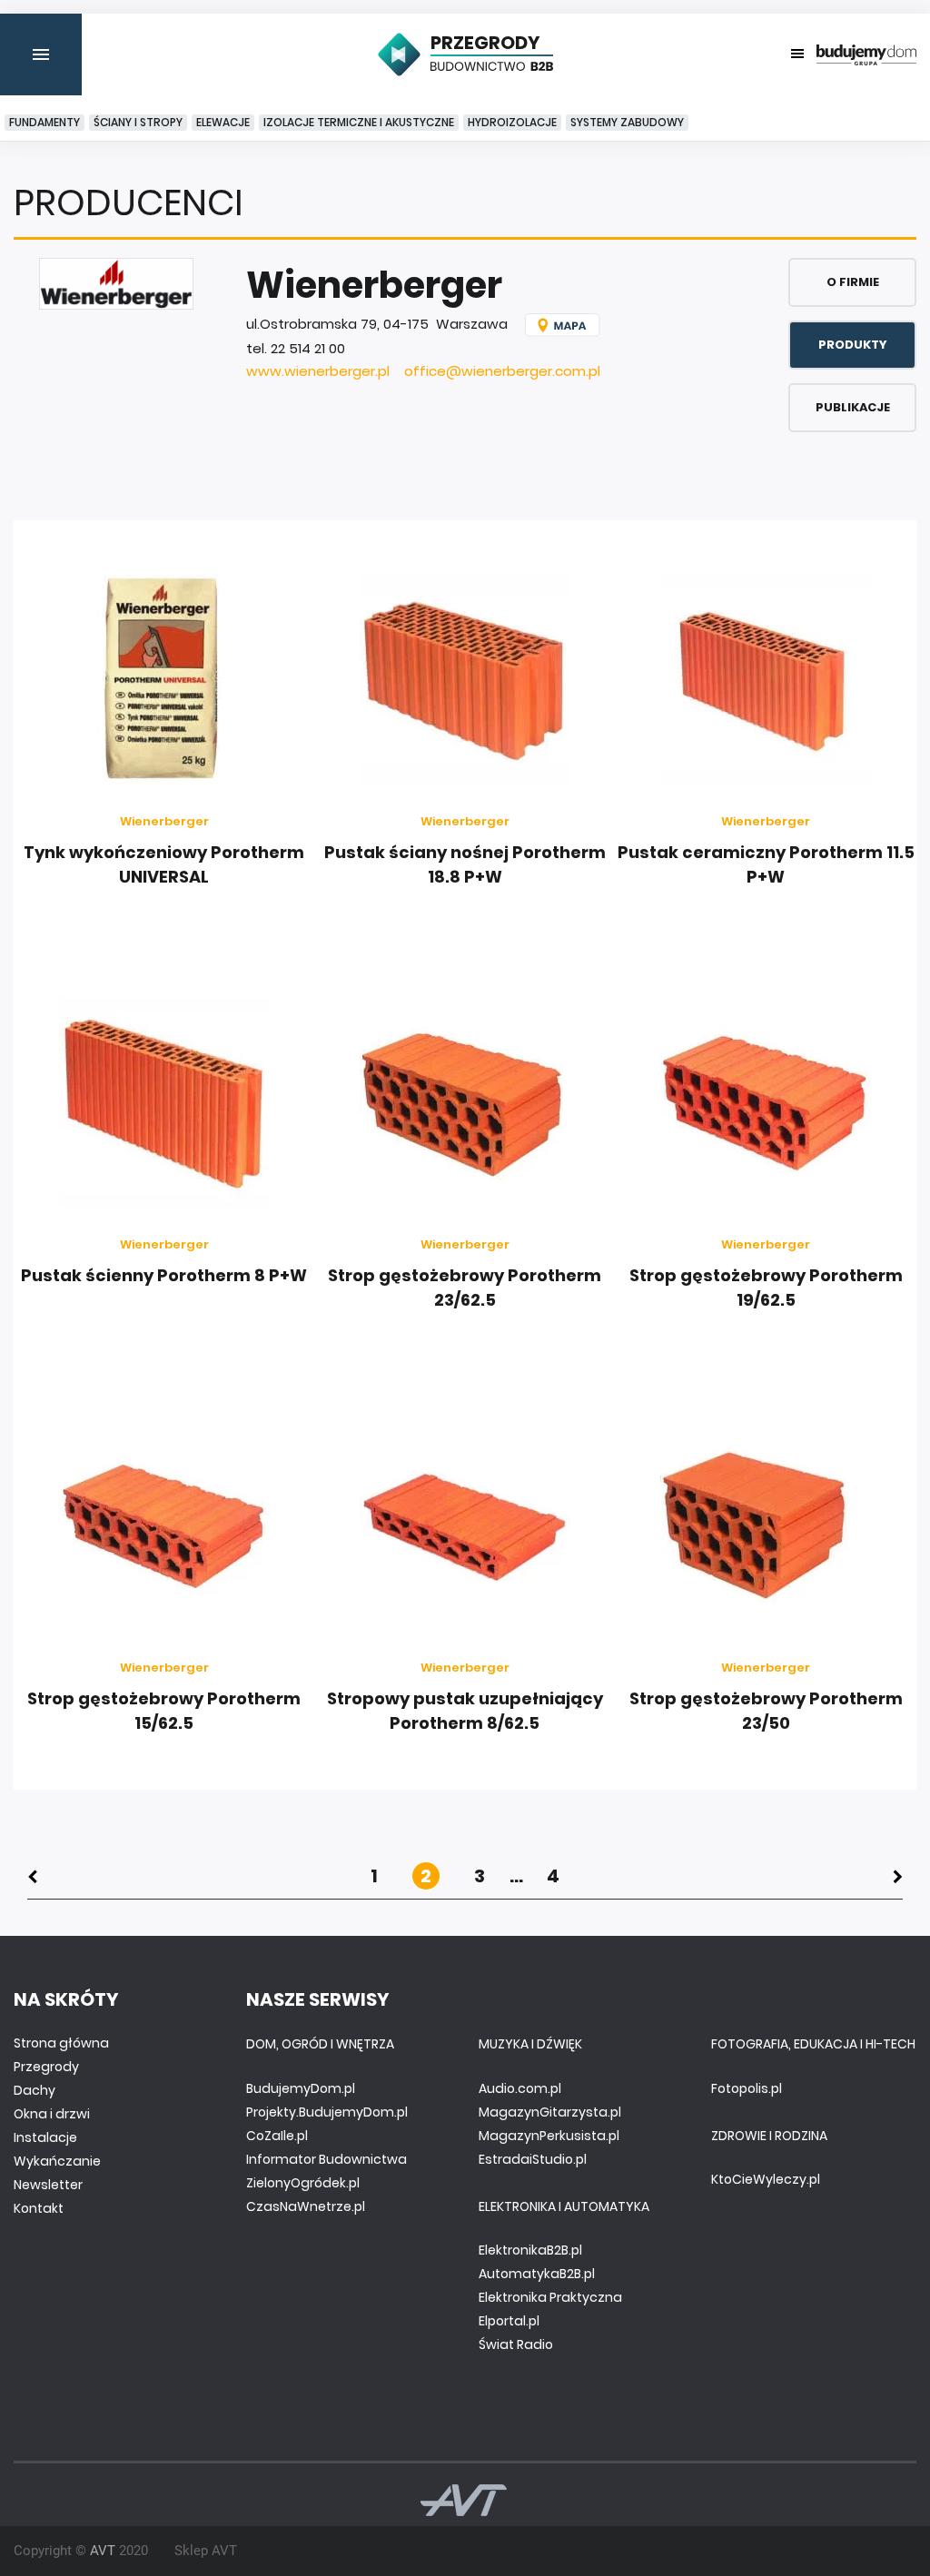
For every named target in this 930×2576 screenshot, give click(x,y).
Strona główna (61, 2043)
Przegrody (46, 2067)
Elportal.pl (509, 2321)
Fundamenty (45, 122)
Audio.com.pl (520, 2088)
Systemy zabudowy (627, 122)
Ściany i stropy (138, 122)
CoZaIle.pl (277, 2136)
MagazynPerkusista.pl (549, 2136)
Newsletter (48, 2185)
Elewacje (223, 122)
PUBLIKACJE (853, 407)
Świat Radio (516, 2344)
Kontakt (39, 2208)
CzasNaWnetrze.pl (306, 2206)
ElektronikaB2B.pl (530, 2250)
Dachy (35, 2090)
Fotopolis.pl (747, 2088)
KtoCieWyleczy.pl (766, 2179)
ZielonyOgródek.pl (303, 2183)
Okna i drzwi (52, 2114)
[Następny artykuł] (898, 1876)
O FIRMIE (853, 282)
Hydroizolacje (512, 122)
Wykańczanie (57, 2161)
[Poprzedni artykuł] (32, 1876)
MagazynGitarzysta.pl (550, 2112)
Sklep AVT (206, 2551)
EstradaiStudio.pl (533, 2159)
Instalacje (45, 2137)
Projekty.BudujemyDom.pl (327, 2112)
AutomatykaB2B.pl (537, 2274)
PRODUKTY (853, 345)
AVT (103, 2551)
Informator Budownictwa (326, 2159)
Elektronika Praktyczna (550, 2297)
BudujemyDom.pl (301, 2088)
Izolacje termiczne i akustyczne (359, 122)
